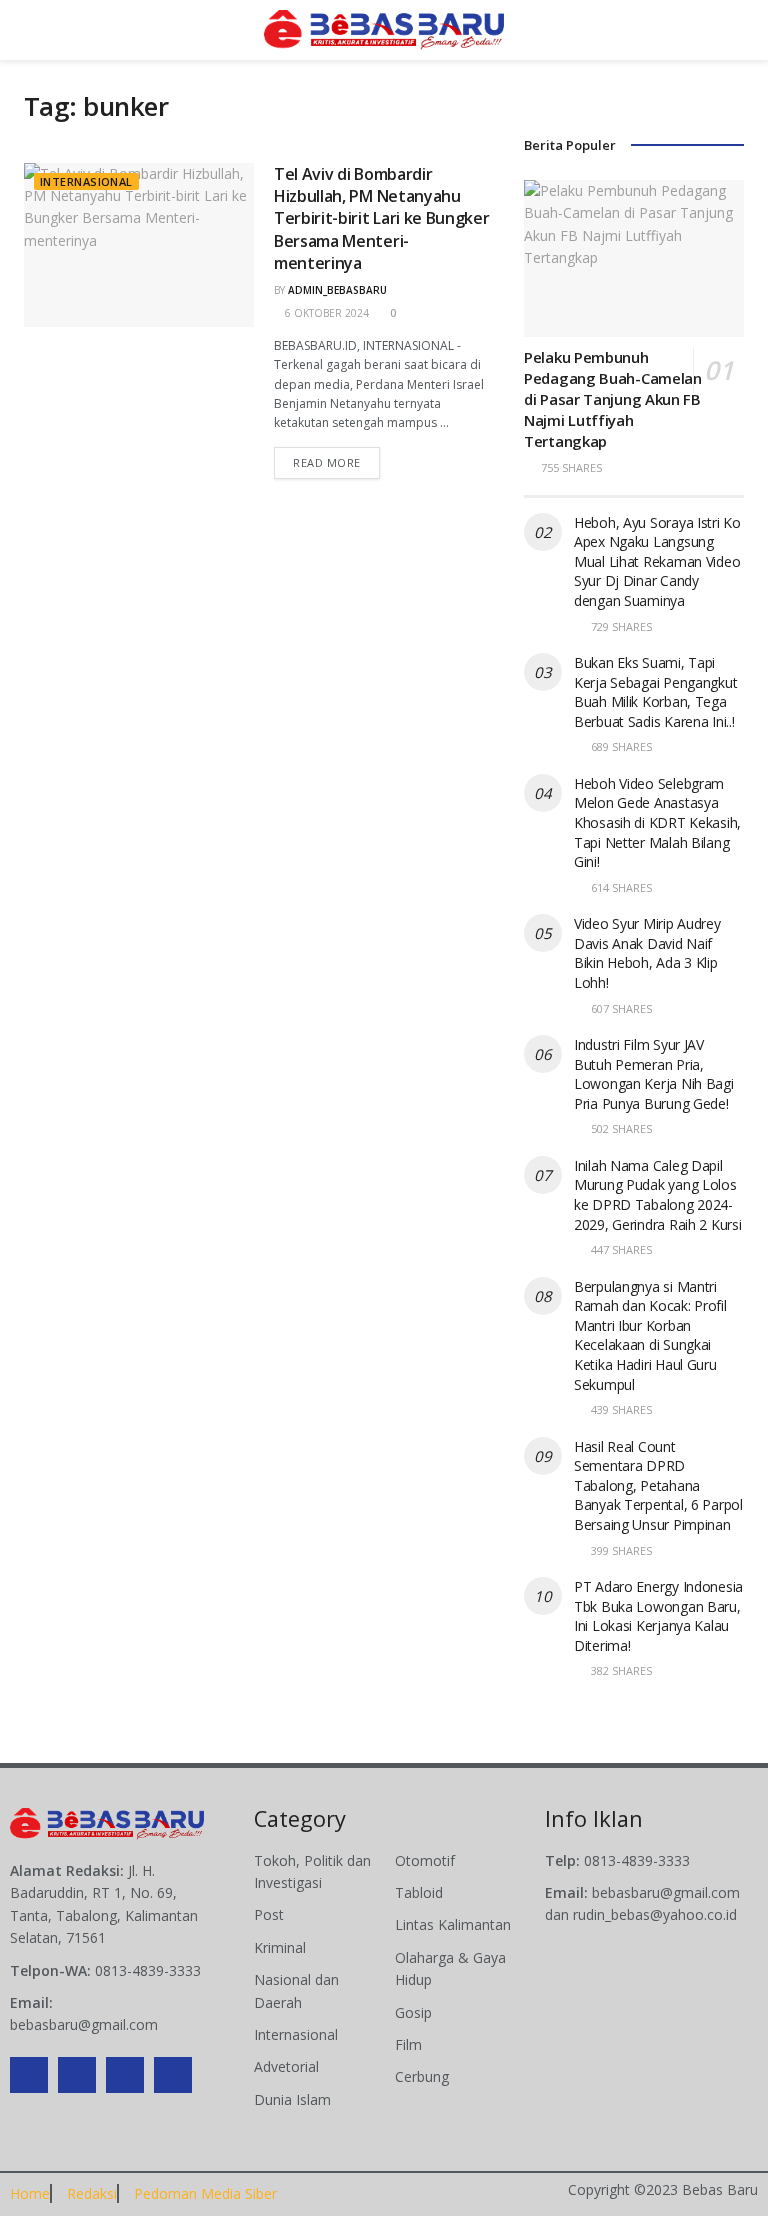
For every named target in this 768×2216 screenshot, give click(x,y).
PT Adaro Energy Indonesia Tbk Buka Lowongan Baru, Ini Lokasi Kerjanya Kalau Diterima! (658, 1616)
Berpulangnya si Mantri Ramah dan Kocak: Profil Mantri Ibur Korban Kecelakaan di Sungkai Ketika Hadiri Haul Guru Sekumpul (650, 1335)
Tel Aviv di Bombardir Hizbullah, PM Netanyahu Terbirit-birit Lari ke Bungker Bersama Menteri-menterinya (381, 219)
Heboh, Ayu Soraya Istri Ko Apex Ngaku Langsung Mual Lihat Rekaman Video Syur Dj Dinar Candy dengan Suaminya (657, 561)
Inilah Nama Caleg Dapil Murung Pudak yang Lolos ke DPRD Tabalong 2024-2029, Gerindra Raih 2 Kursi (657, 1195)
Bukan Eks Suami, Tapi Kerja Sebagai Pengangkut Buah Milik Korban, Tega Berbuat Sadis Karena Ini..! (655, 692)
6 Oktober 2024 (325, 313)
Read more (327, 462)
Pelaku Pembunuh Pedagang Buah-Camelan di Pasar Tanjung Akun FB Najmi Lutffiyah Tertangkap (613, 399)
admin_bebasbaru (337, 290)
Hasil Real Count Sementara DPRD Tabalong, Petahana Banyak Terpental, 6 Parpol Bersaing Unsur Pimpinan (658, 1485)
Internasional (86, 181)
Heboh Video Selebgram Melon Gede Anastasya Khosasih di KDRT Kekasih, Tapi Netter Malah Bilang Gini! (657, 822)
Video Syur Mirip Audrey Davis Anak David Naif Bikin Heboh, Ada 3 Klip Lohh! (647, 953)
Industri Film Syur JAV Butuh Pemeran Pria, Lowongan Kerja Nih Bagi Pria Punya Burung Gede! (654, 1074)
